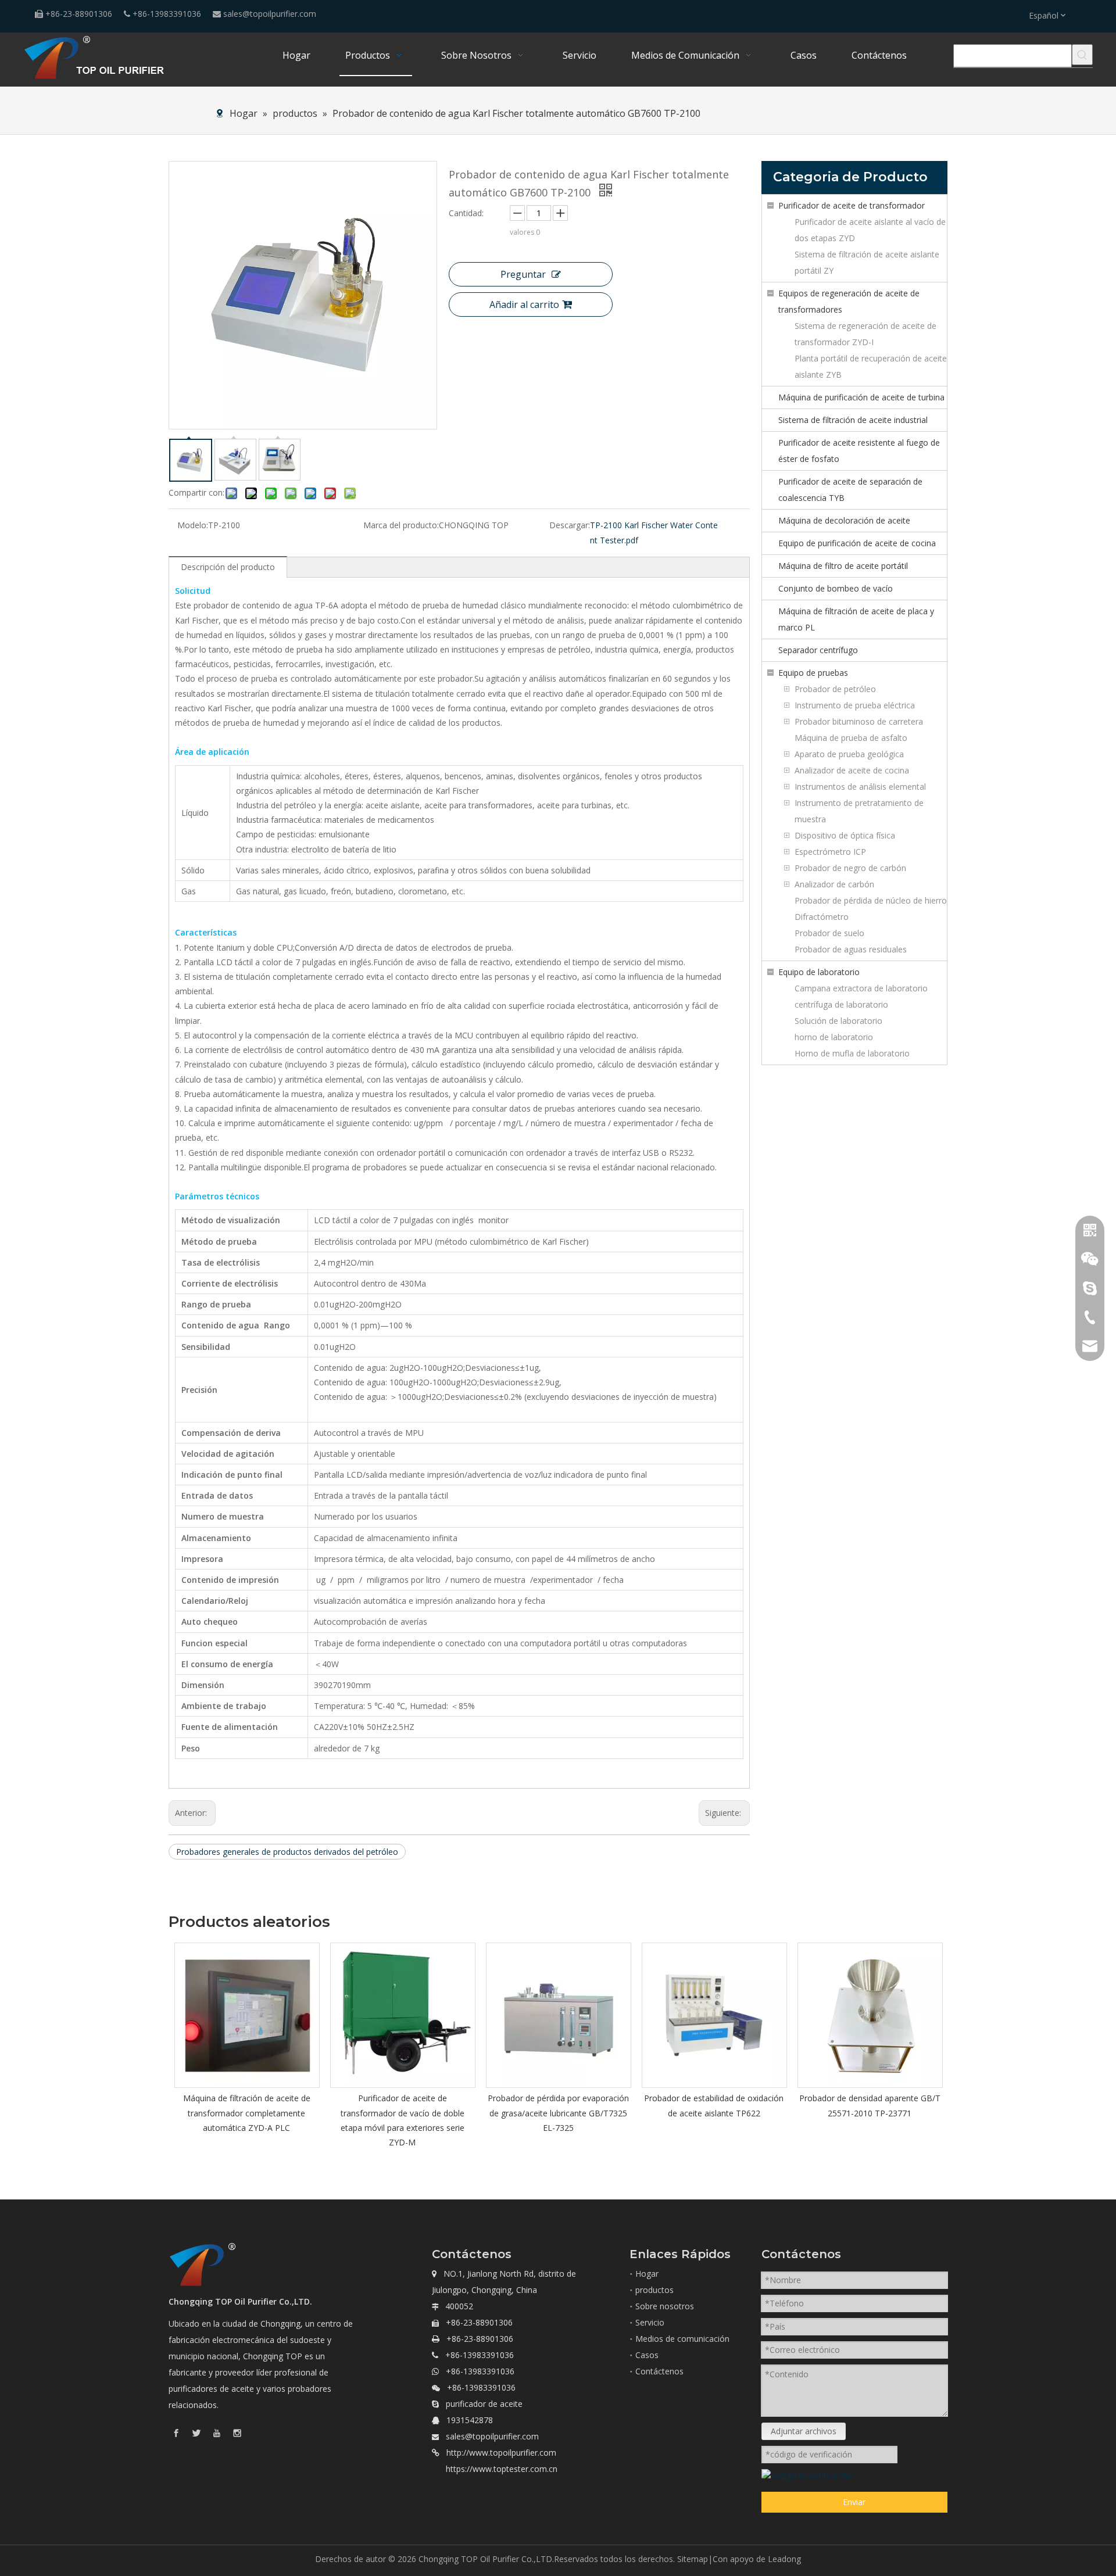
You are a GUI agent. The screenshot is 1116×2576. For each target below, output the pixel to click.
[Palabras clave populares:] (1082, 55)
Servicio (650, 2322)
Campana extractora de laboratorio (861, 988)
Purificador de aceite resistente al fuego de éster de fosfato (859, 451)
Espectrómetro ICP (830, 852)
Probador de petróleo (835, 689)
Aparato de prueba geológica (849, 754)
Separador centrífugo (818, 650)
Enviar (854, 2502)
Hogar (647, 2274)
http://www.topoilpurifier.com (501, 2453)
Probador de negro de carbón (850, 868)
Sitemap (693, 2559)
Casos (647, 2355)
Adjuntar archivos (804, 2431)
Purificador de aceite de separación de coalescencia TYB (850, 490)
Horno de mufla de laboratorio (852, 1053)
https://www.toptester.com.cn (502, 2469)
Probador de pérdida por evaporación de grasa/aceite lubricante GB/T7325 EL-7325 (558, 2113)
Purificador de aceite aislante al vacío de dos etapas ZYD (870, 230)
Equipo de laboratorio (819, 972)
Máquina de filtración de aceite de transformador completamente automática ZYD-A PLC (247, 2113)
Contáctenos (659, 2371)
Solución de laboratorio (838, 1021)
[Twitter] (196, 2433)
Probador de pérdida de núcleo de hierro (871, 900)
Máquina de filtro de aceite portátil (843, 566)
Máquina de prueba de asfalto (851, 738)
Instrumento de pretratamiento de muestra (859, 811)
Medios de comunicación (682, 2339)
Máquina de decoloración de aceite (844, 520)
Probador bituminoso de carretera (859, 721)
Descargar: (570, 525)
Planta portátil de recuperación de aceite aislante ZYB (871, 366)
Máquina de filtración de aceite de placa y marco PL (856, 619)
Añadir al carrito (524, 304)
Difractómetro (822, 917)
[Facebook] (176, 2433)
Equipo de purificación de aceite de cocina (857, 543)
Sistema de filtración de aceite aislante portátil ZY (867, 262)
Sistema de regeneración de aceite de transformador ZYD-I (865, 334)
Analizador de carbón (834, 884)
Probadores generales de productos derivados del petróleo (287, 1852)
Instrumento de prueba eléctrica (855, 705)
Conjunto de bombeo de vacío (836, 588)
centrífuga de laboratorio (841, 1004)
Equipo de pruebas (813, 673)
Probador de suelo (829, 933)
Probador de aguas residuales (851, 949)
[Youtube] (217, 2433)
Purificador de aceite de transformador (852, 205)
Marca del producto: (401, 525)
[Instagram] (237, 2433)
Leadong (784, 2559)
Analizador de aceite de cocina (852, 770)
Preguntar (523, 274)
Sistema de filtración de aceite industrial (853, 420)
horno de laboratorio (834, 1037)
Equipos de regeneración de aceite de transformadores (849, 301)
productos (654, 2290)
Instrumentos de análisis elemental (860, 787)
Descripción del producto (228, 567)
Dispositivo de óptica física (845, 835)
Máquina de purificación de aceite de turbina (861, 397)
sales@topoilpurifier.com (270, 14)
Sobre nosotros (665, 2306)
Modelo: (193, 525)
